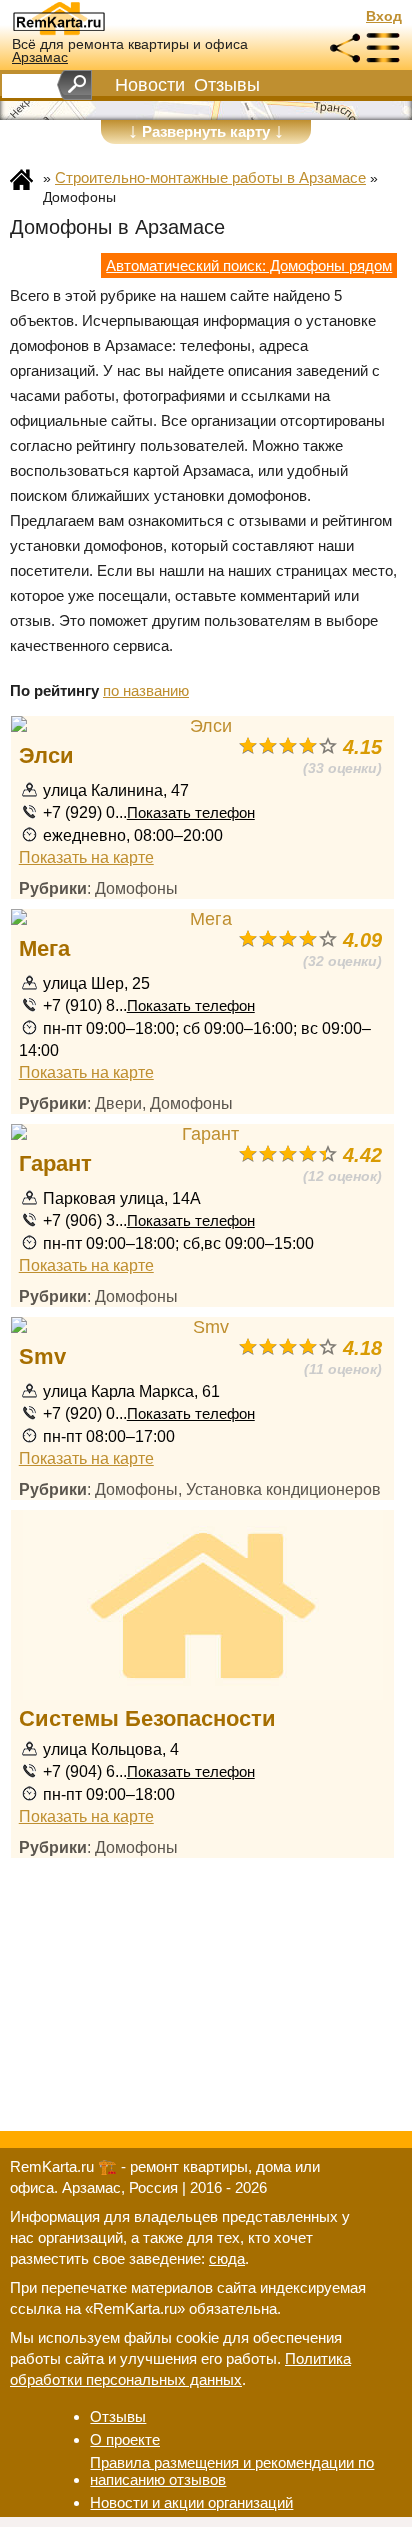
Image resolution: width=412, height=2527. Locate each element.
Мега (44, 948)
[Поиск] (74, 85)
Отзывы (227, 85)
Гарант (55, 1163)
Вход (384, 16)
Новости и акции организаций (191, 2502)
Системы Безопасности (147, 1718)
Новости (150, 85)
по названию (146, 690)
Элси (46, 755)
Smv (42, 1356)
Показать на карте (86, 857)
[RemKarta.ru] (96, 18)
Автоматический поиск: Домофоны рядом (249, 265)
